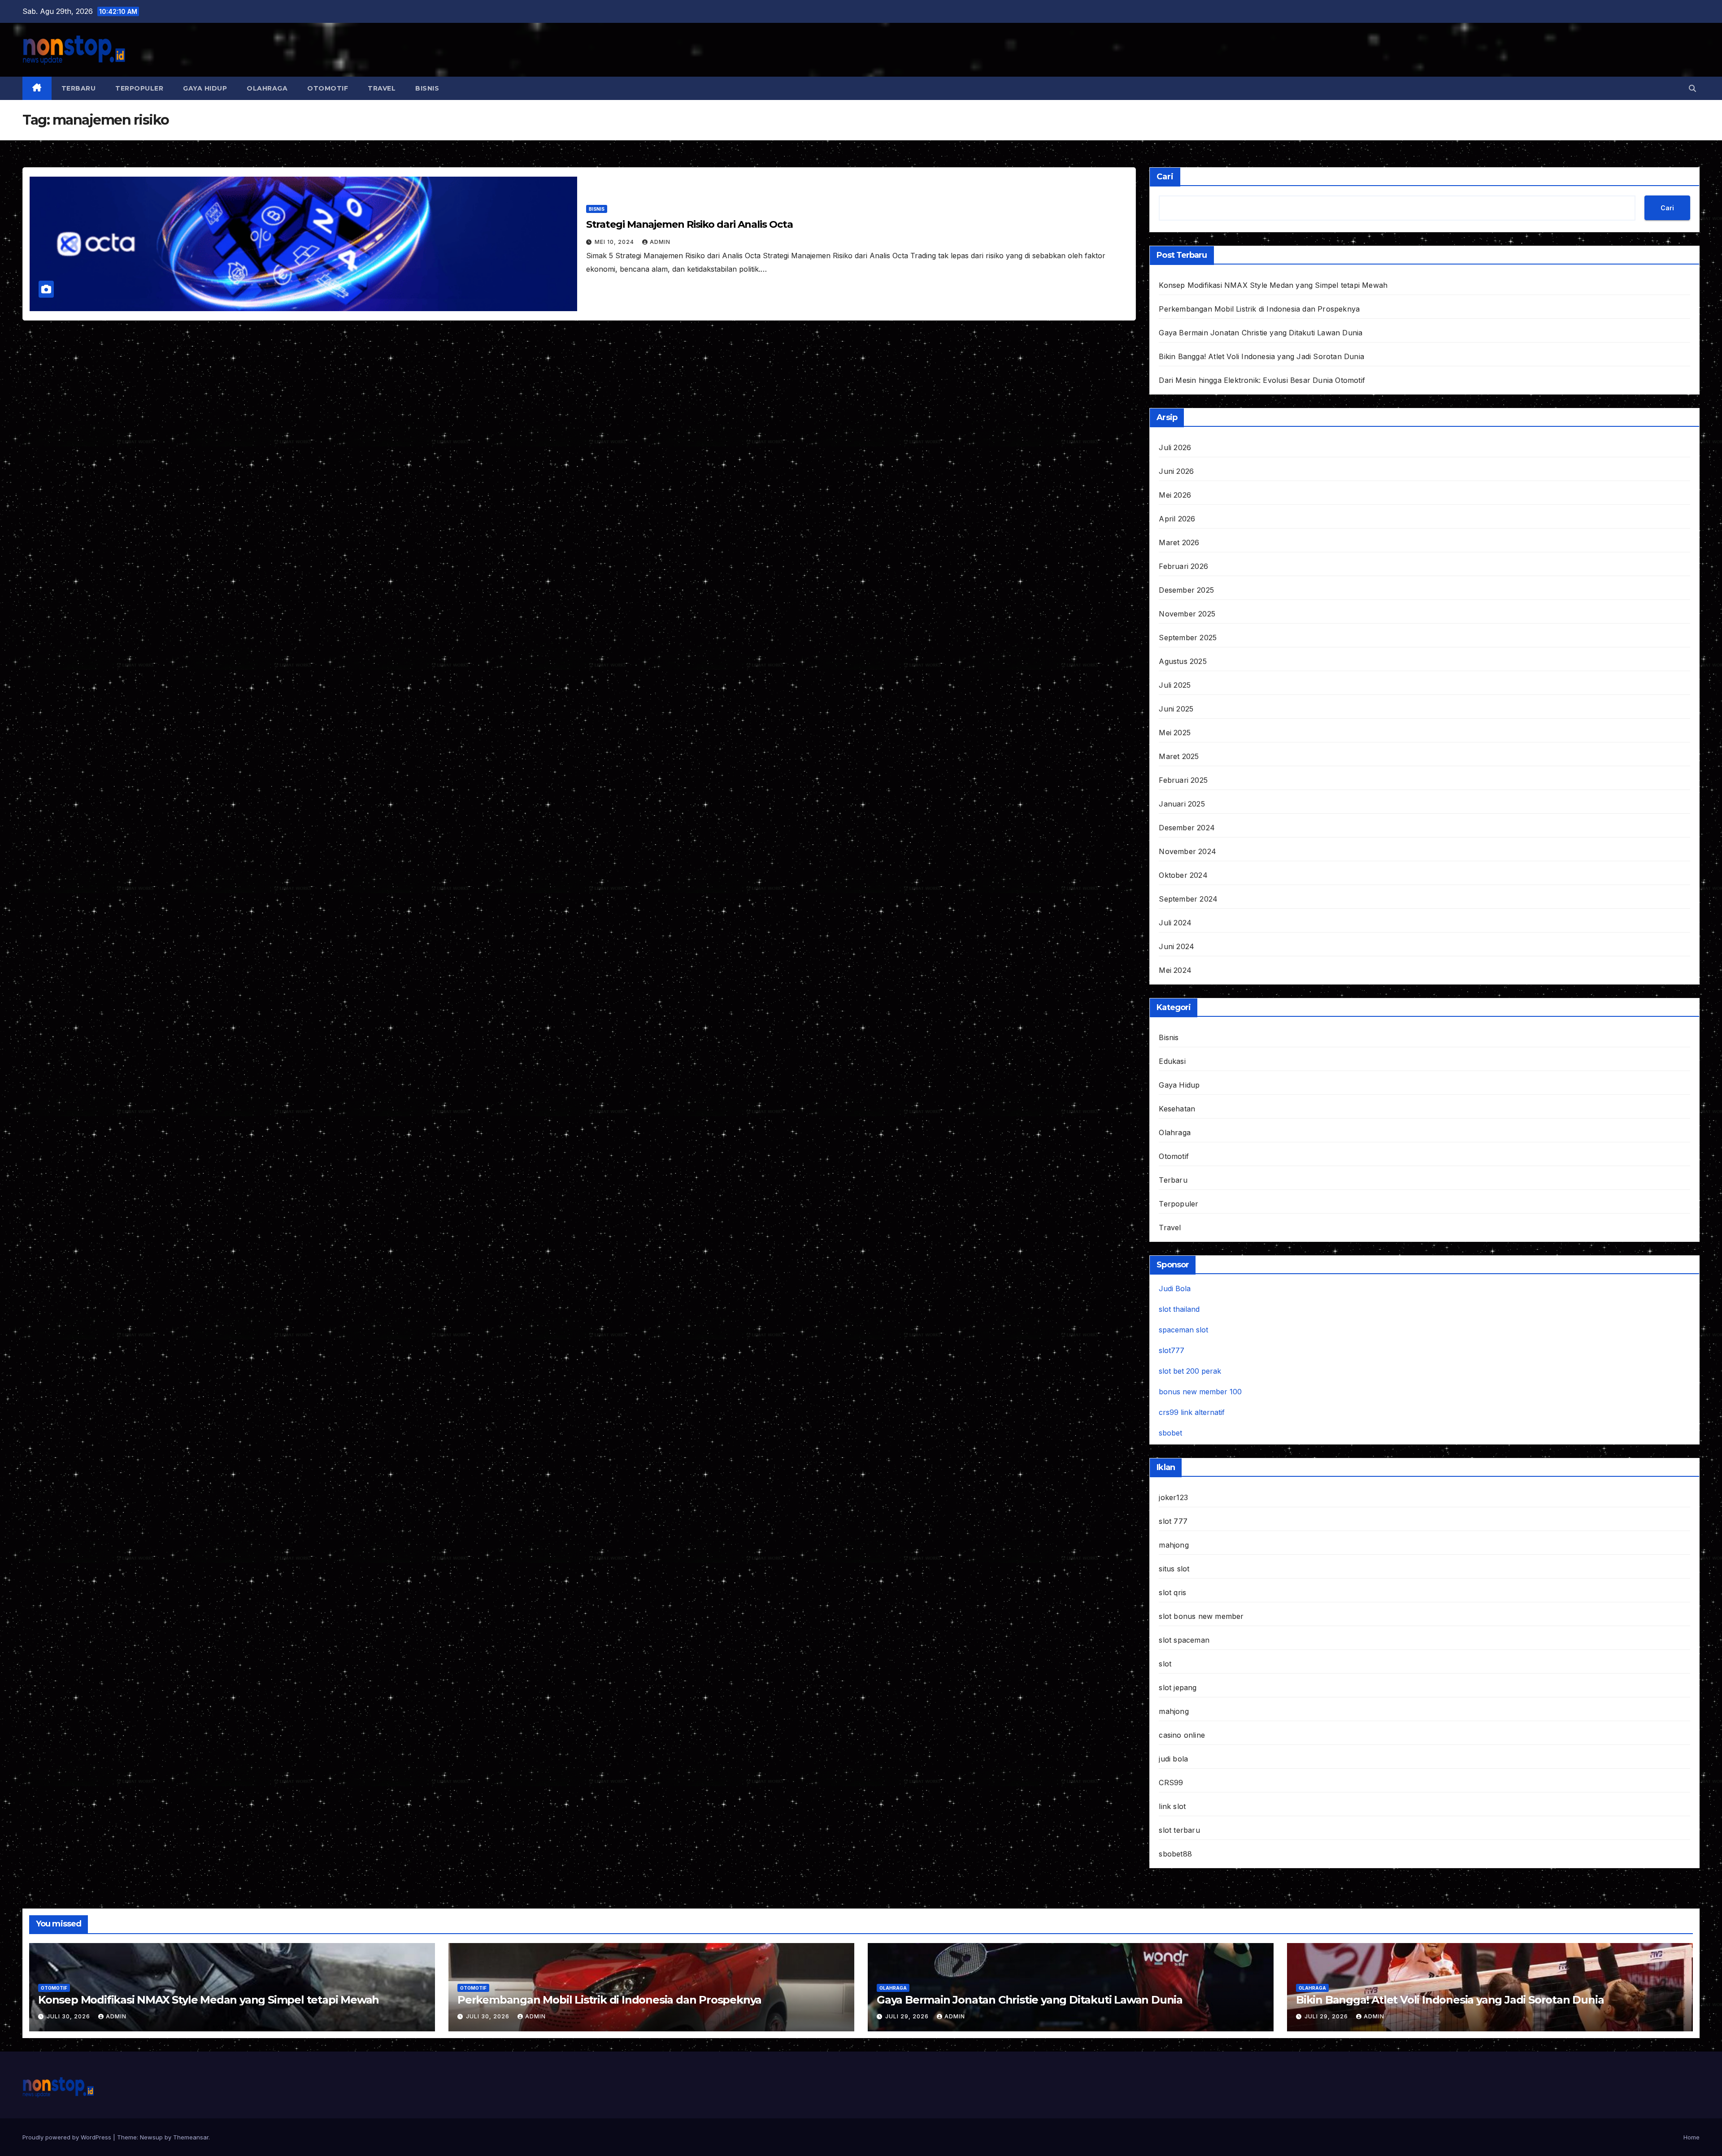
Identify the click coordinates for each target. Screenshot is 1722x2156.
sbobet (1170, 1433)
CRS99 (1171, 1783)
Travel (382, 88)
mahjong (1174, 1545)
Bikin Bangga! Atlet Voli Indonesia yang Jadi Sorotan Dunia (1261, 356)
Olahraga (267, 88)
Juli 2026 (1175, 447)
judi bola (1173, 1759)
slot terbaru (1179, 1830)
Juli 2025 (1175, 685)
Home (1692, 2137)
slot (1165, 1664)
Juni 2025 (1176, 709)
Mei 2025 (1175, 733)
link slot (1172, 1806)
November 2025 (1187, 614)
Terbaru (79, 88)
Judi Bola (1175, 1288)
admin (660, 242)
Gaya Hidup (205, 88)
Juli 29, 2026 (908, 2016)
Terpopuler (139, 88)
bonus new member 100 (1200, 1392)
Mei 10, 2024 (615, 242)
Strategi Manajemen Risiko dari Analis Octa (689, 224)
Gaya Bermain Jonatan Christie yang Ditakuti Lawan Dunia (1261, 333)
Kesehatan (1177, 1109)
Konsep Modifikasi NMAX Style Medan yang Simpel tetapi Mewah (1273, 285)
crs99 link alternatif (1192, 1412)
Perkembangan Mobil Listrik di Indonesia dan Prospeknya (1259, 309)
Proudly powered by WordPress (68, 2137)
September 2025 (1188, 638)
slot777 (1172, 1350)
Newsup (151, 2137)
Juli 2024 (1175, 923)
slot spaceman (1184, 1640)
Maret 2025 (1179, 756)
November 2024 (1187, 851)
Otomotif (328, 88)
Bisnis (427, 88)
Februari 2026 (1183, 566)
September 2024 (1188, 899)
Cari (1165, 177)
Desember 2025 (1186, 590)
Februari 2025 (1183, 780)
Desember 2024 (1187, 828)
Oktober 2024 (1183, 875)
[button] (1692, 88)
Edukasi (1172, 1061)
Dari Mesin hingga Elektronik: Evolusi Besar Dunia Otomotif (1262, 380)
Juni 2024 (1176, 946)
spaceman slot (1183, 1330)
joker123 (1173, 1497)
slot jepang (1178, 1687)
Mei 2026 (1175, 495)
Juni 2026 (1176, 471)
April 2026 (1177, 519)
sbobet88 (1175, 1854)
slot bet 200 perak (1190, 1371)
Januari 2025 (1182, 804)
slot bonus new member (1201, 1616)
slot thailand (1179, 1309)
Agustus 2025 (1183, 661)
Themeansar (191, 2137)
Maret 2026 (1179, 542)
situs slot (1174, 1569)
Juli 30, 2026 (69, 2016)
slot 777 (1173, 1521)
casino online (1182, 1735)
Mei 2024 (1175, 970)
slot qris (1172, 1592)
